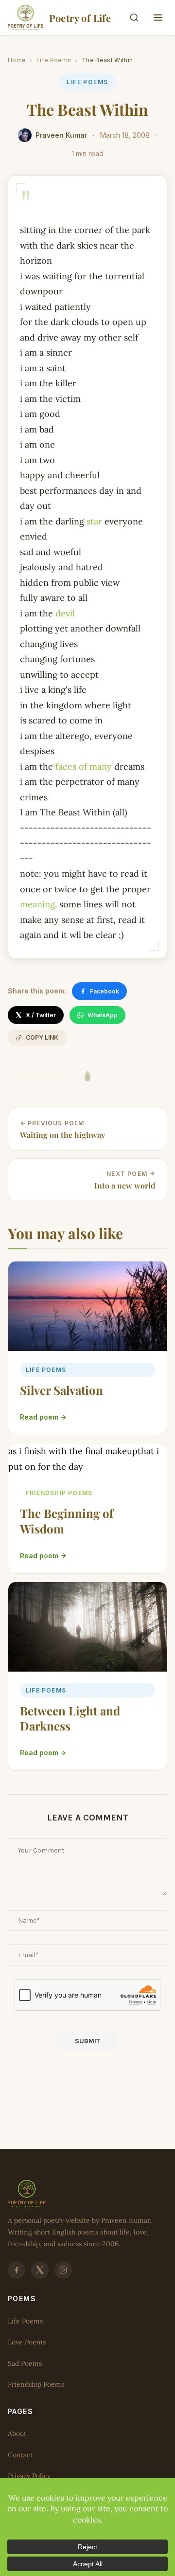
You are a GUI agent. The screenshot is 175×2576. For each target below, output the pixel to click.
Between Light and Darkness (70, 1718)
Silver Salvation (61, 1390)
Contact (20, 2454)
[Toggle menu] (158, 18)
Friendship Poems (59, 1493)
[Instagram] (63, 2270)
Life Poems (54, 60)
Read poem (39, 1417)
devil (65, 613)
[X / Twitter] (40, 2270)
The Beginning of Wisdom (67, 1521)
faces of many (84, 766)
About (17, 2433)
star (94, 521)
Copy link (42, 1037)
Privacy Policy (29, 2476)
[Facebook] (17, 2270)
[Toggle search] (134, 18)
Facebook (105, 991)
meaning (37, 904)
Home (17, 60)
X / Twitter (41, 1015)
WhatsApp (103, 1015)
